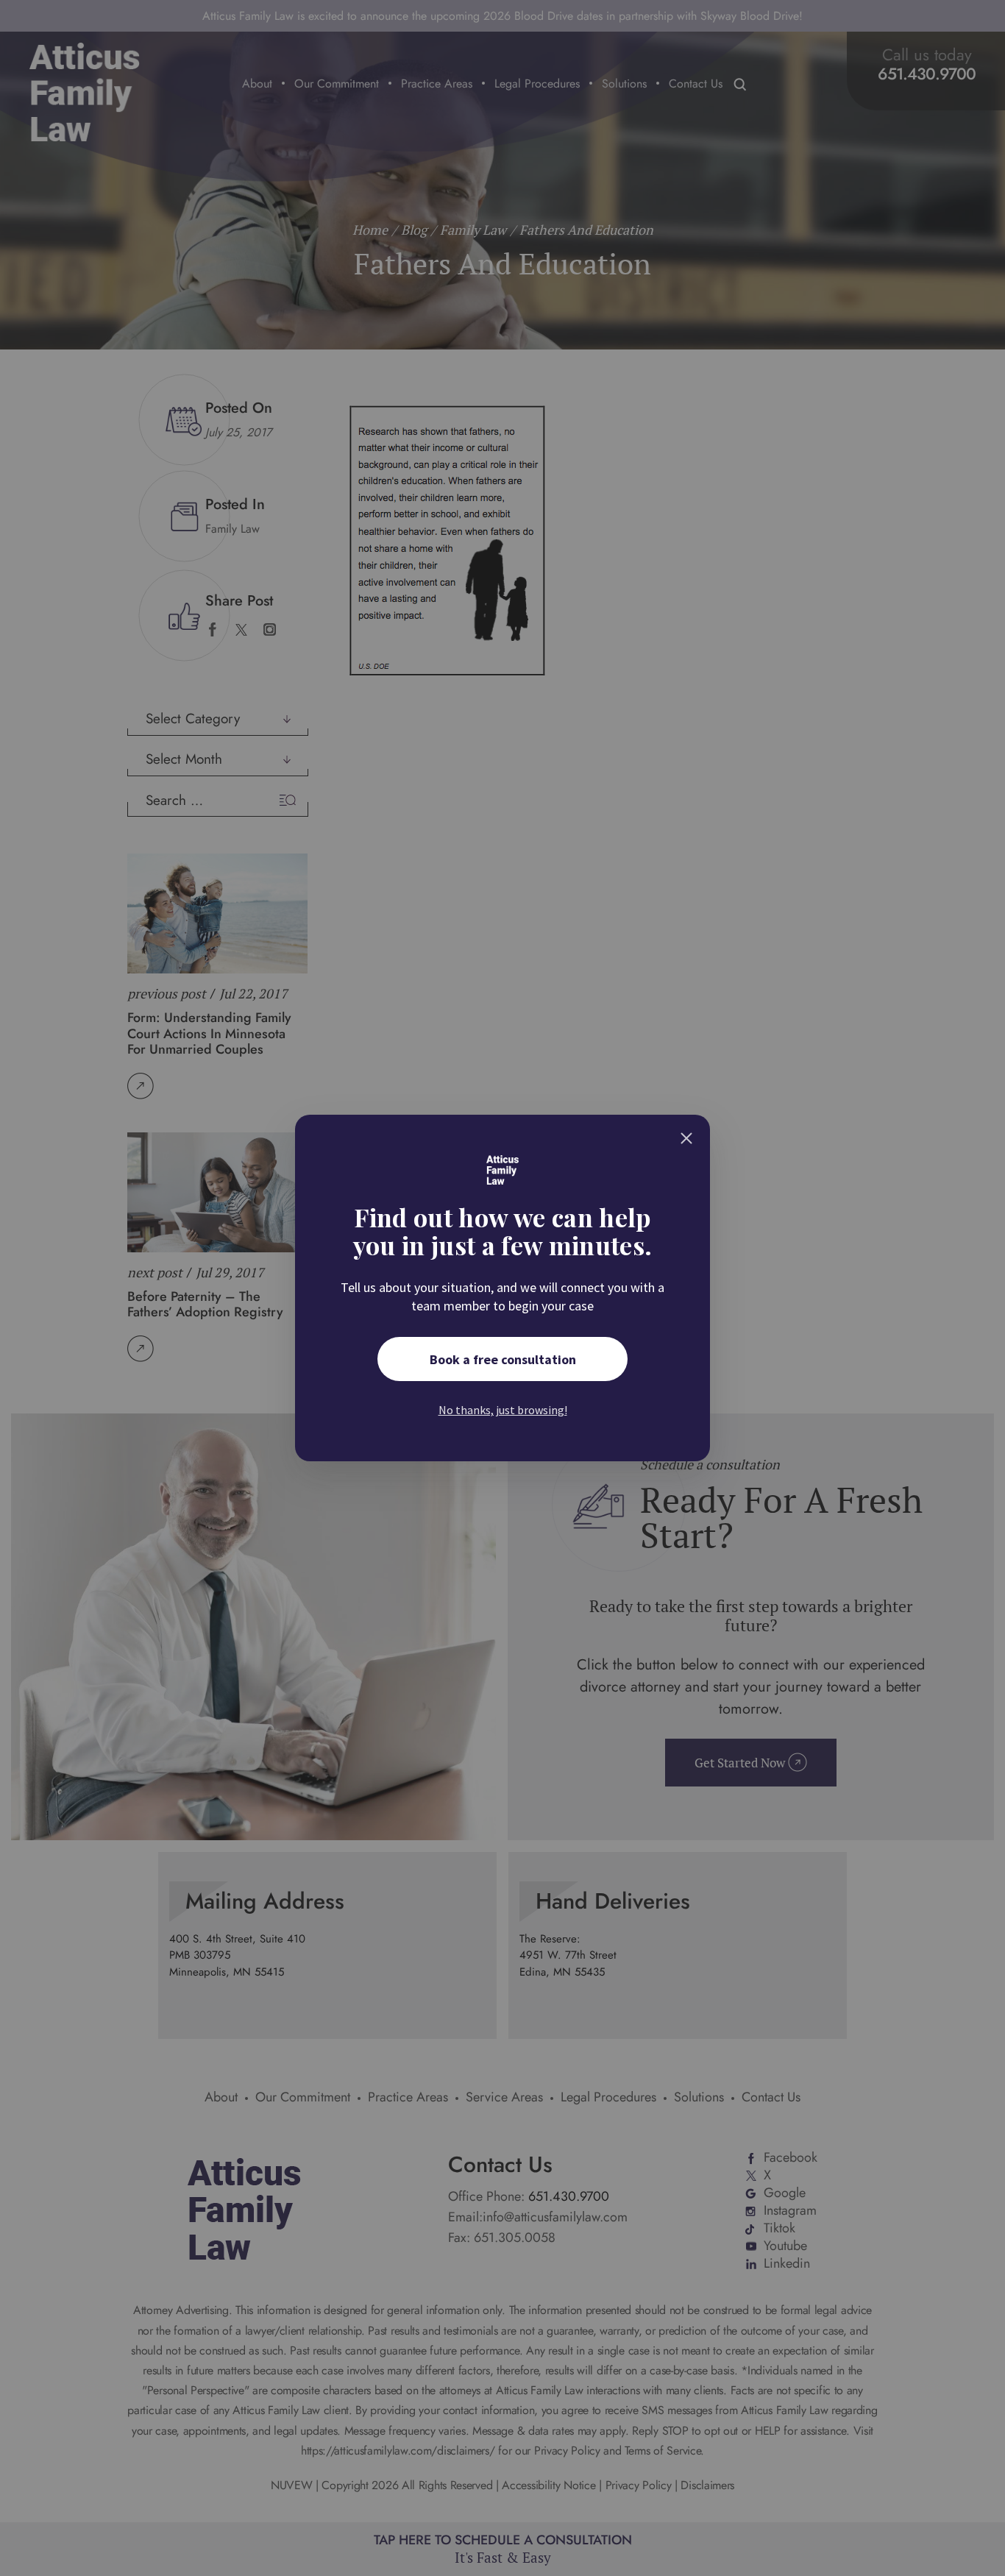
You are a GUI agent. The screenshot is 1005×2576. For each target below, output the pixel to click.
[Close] (686, 1138)
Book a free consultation (503, 1359)
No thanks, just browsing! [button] (503, 1410)
